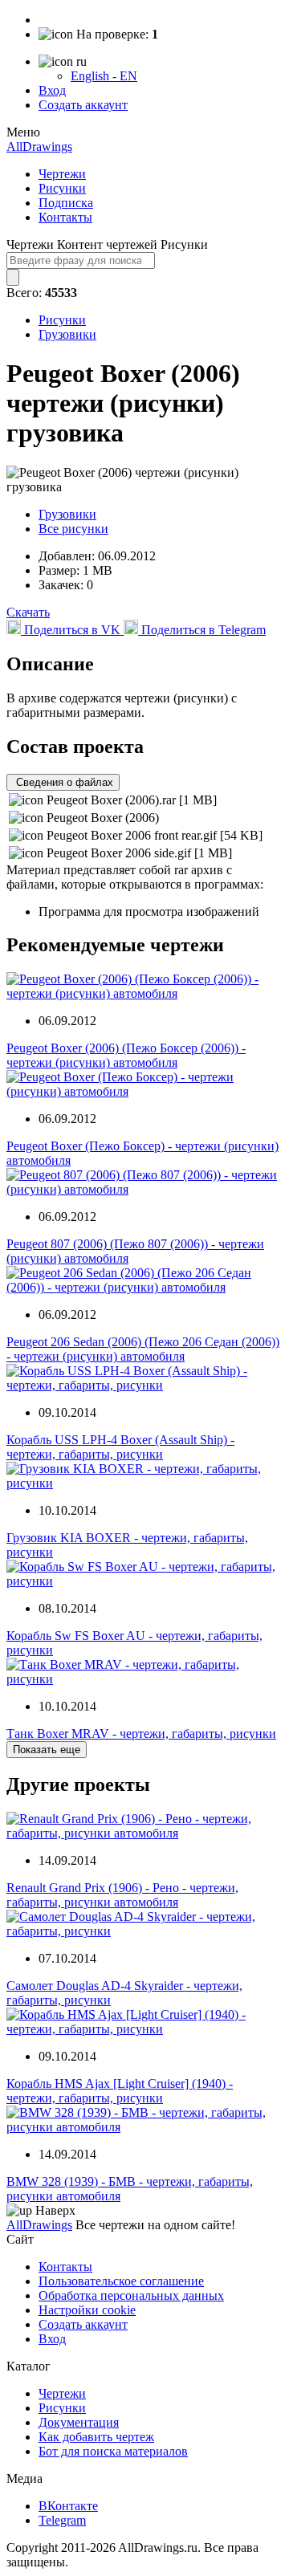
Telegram (62, 2520)
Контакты (65, 217)
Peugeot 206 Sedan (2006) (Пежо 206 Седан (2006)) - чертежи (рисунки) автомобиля (143, 1349)
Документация (79, 2422)
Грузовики (67, 334)
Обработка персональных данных (131, 2295)
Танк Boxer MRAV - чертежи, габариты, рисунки (141, 1734)
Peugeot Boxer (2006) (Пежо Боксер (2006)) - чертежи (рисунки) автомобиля (126, 1055)
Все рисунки (73, 529)
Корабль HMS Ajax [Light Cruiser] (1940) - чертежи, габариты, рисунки (120, 2091)
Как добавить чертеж (96, 2437)
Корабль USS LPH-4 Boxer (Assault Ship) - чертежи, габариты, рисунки (120, 1447)
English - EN (104, 76)
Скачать (28, 612)
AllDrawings (39, 147)
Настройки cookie (87, 2310)
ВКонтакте (68, 2506)
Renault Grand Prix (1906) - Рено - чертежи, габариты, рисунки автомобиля (122, 1895)
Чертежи (62, 174)
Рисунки (62, 188)
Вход (52, 90)
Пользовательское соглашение (121, 2281)
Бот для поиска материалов (113, 2451)
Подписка (66, 203)
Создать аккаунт (83, 105)
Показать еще (47, 1750)
